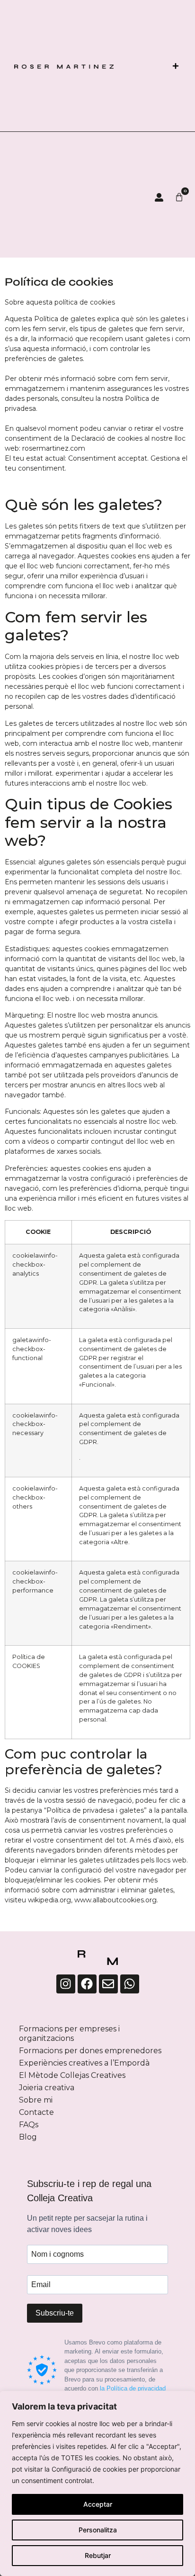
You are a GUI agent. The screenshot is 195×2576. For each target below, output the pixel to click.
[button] (175, 66)
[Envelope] (108, 1984)
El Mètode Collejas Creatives (72, 2075)
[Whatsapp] (130, 1984)
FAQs (29, 2125)
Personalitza (98, 2530)
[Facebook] (87, 1984)
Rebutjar (98, 2555)
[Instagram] (66, 1984)
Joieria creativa (47, 2088)
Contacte (36, 2112)
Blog (28, 2137)
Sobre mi (36, 2100)
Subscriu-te (55, 2313)
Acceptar (98, 2504)
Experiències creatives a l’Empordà (84, 2063)
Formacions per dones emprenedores (90, 2051)
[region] (97, 2483)
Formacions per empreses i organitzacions (69, 2034)
